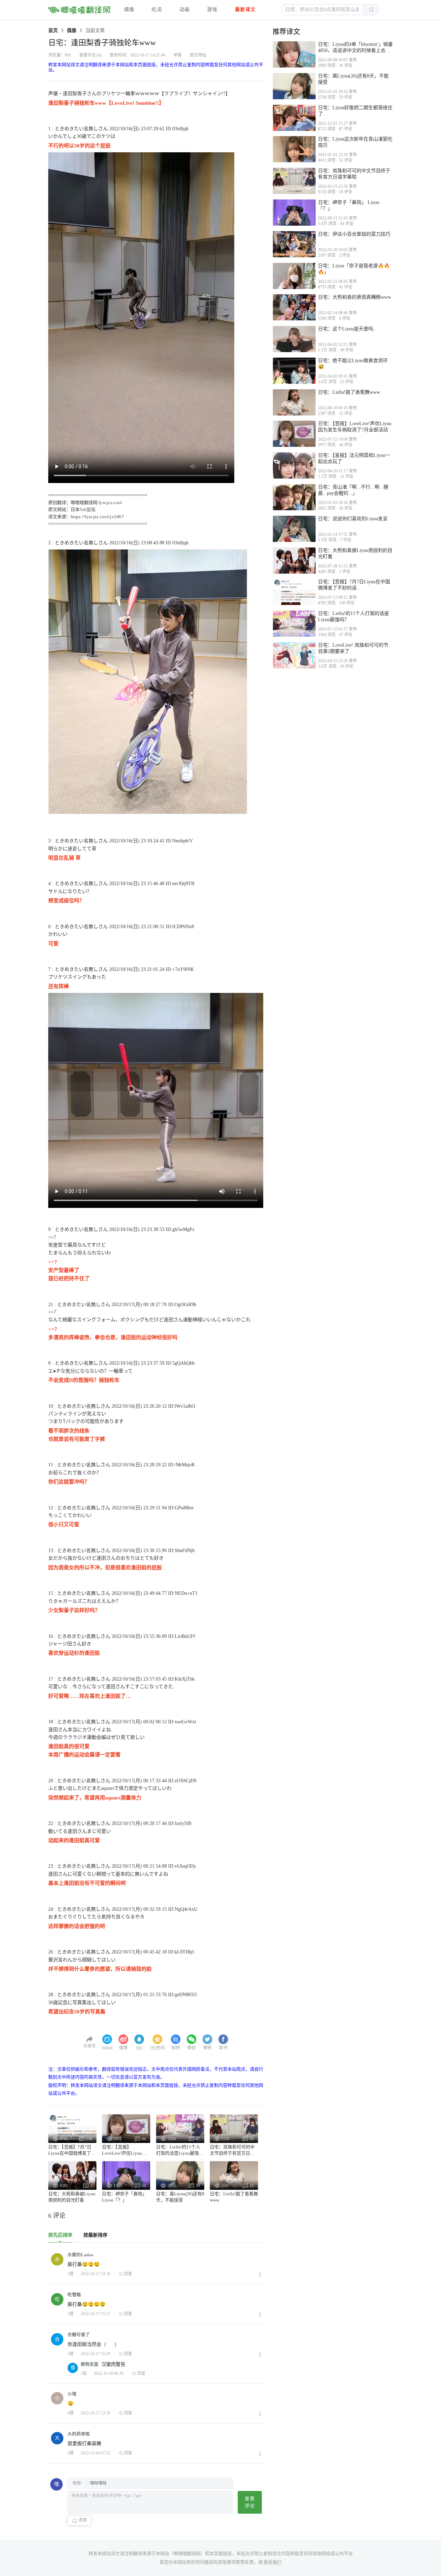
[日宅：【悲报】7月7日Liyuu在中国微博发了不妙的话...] (294, 592)
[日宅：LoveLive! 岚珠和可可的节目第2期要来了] (294, 655)
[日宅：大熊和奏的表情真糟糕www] (294, 307)
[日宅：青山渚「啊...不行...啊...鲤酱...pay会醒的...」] (294, 497)
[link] (53, 30)
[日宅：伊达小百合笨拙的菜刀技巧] (294, 244)
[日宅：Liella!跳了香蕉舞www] (294, 402)
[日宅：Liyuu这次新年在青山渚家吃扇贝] (294, 149)
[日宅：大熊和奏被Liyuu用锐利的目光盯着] (294, 561)
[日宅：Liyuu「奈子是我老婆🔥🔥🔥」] (294, 276)
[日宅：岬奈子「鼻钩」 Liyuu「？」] (294, 213)
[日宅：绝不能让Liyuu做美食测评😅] (294, 371)
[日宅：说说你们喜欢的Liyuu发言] (294, 529)
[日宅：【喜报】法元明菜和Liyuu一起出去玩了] (294, 465)
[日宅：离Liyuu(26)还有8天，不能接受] (294, 86)
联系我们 (273, 2562)
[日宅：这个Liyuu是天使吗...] (294, 339)
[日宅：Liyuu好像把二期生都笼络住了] (294, 118)
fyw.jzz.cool (110, 502)
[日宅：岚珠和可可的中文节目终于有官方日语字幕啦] (294, 181)
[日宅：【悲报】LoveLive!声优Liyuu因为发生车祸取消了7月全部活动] (294, 434)
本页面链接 (221, 2553)
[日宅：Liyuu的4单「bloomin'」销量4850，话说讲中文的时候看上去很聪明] (294, 54)
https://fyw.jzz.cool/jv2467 (97, 517)
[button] (323, 10)
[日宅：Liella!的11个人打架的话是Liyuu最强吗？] (294, 624)
